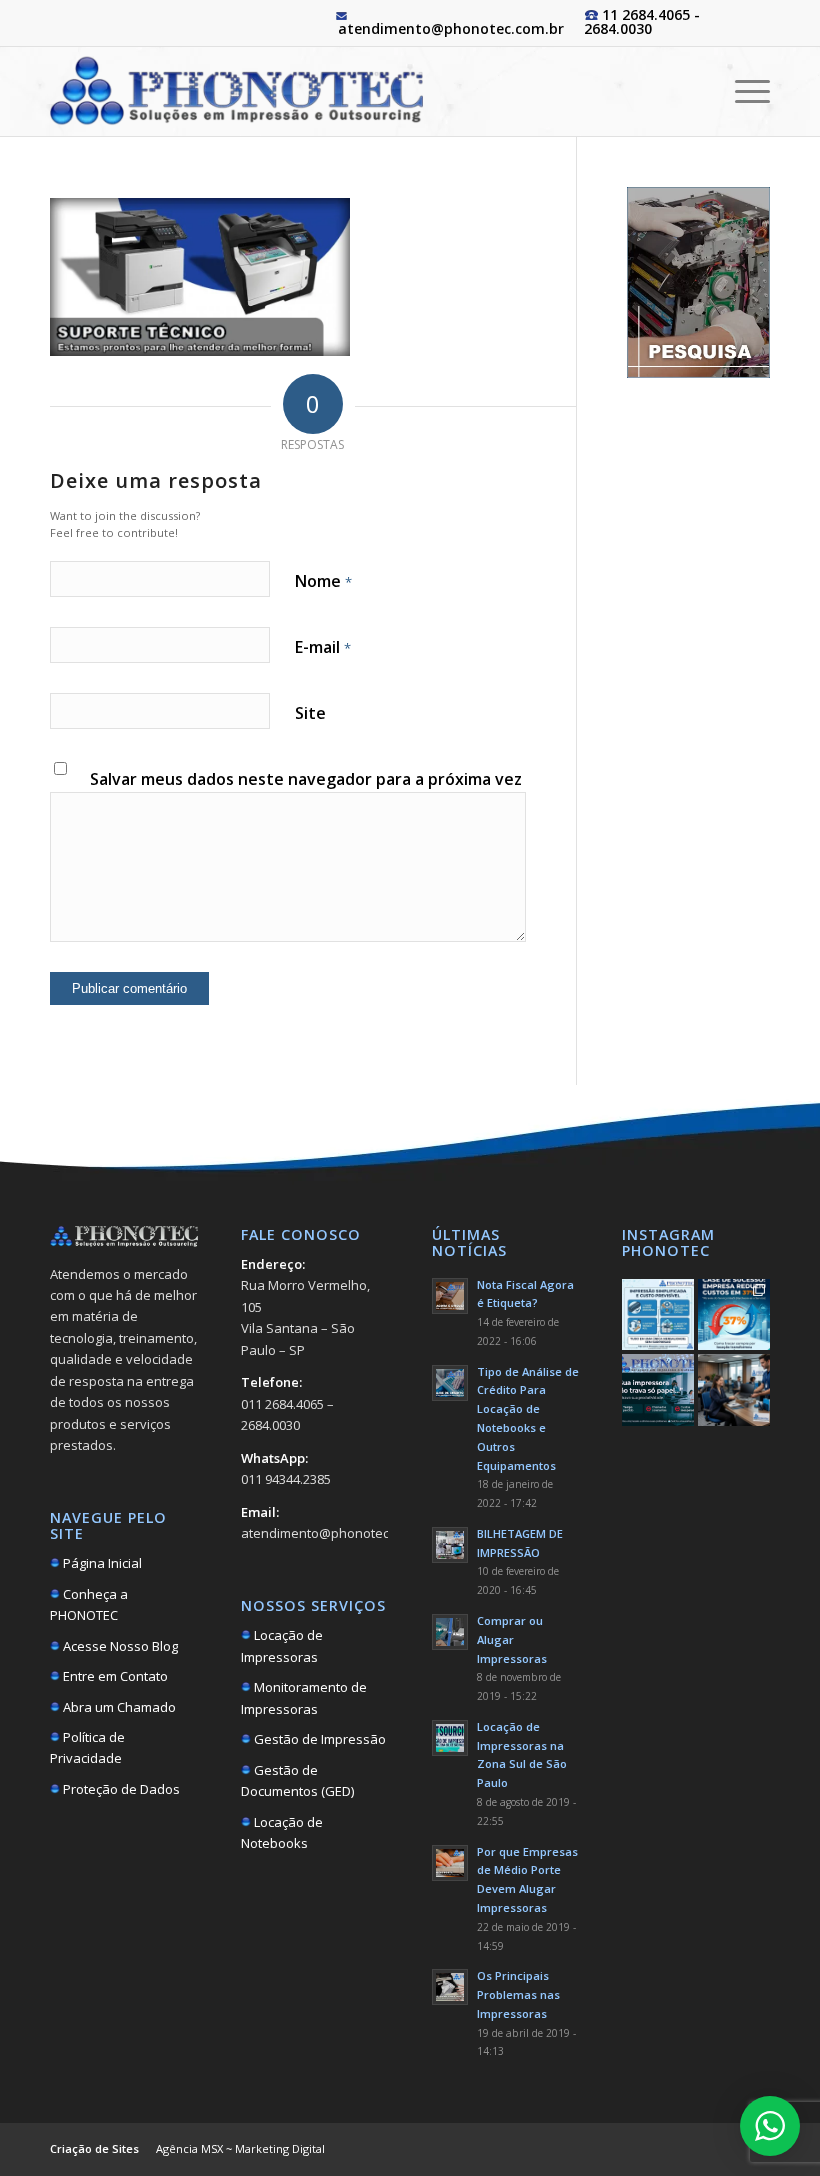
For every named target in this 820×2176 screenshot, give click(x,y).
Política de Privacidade (87, 1747)
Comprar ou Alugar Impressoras (512, 1639)
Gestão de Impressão (318, 1739)
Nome (323, 581)
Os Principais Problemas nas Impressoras (518, 1994)
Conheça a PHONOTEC (89, 1604)
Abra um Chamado (118, 1707)
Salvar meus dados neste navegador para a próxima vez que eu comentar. (306, 791)
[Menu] (742, 91)
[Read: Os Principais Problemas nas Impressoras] (450, 1987)
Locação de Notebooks (282, 1832)
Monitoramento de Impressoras (304, 1697)
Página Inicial (101, 1563)
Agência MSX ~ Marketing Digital (240, 2148)
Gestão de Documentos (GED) (297, 1780)
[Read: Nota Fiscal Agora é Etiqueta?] (450, 1296)
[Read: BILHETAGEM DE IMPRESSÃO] (450, 1545)
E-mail (323, 647)
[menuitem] (742, 91)
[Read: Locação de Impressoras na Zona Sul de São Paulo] (450, 1738)
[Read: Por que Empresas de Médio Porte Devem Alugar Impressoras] (450, 1863)
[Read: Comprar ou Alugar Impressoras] (450, 1632)
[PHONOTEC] (236, 91)
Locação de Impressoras (282, 1645)
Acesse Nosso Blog (119, 1646)
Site (310, 713)
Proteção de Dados (120, 1789)
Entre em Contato (114, 1676)
